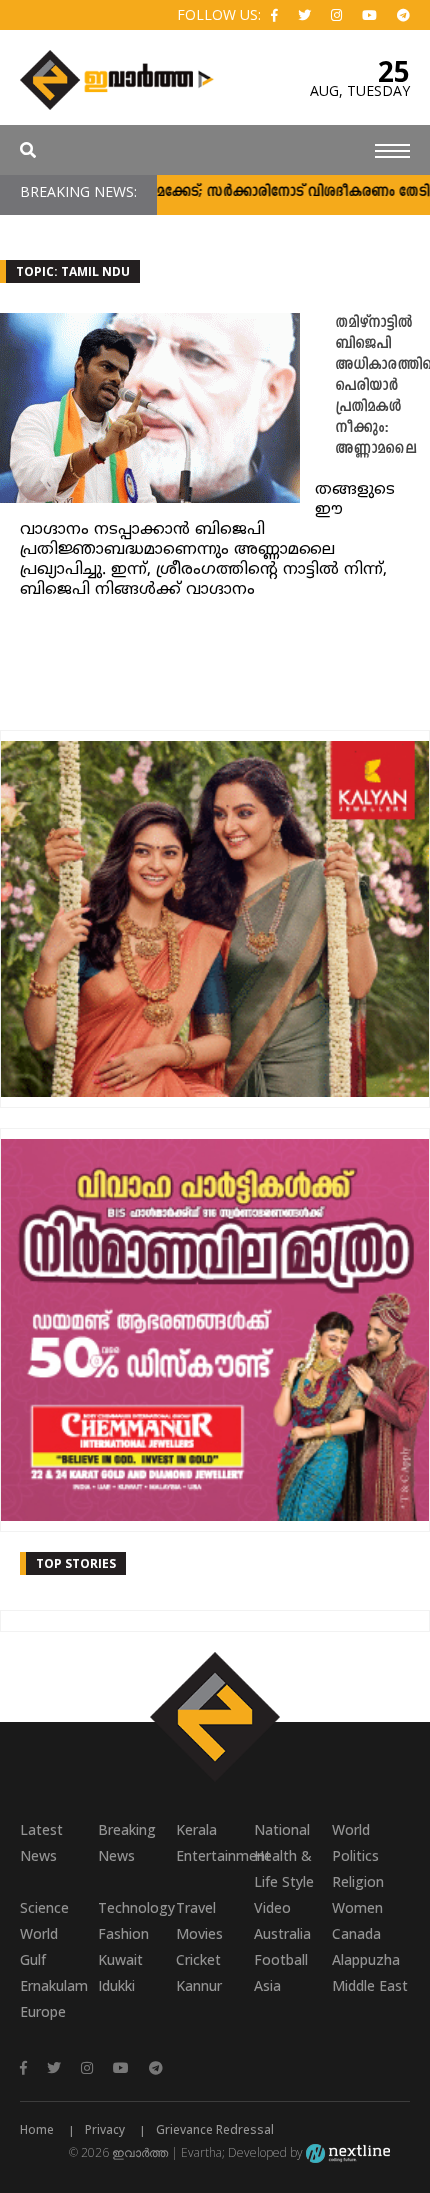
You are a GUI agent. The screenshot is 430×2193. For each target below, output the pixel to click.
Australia (282, 1933)
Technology (136, 1907)
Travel (196, 1907)
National (282, 1829)
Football (281, 1959)
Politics (355, 1855)
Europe (43, 2011)
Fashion (123, 1933)
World (351, 1829)
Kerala (196, 1829)
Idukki (116, 1985)
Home (37, 2129)
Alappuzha (366, 1959)
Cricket (198, 1959)
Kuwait (120, 1959)
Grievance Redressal (215, 2129)
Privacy (105, 2129)
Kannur (199, 1985)
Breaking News (127, 1842)
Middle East (370, 1985)
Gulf (33, 1959)
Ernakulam (54, 1985)
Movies (199, 1933)
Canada (356, 1933)
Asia (267, 1985)
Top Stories (76, 1563)
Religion (358, 1881)
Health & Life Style (284, 1868)
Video (272, 1907)
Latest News (41, 1842)
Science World (44, 1920)
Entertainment (215, 1855)
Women (357, 1907)
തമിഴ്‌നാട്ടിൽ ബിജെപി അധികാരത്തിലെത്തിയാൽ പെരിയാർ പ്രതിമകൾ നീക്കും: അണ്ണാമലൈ (382, 386)
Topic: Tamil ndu (73, 271)
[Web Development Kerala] (348, 2152)
